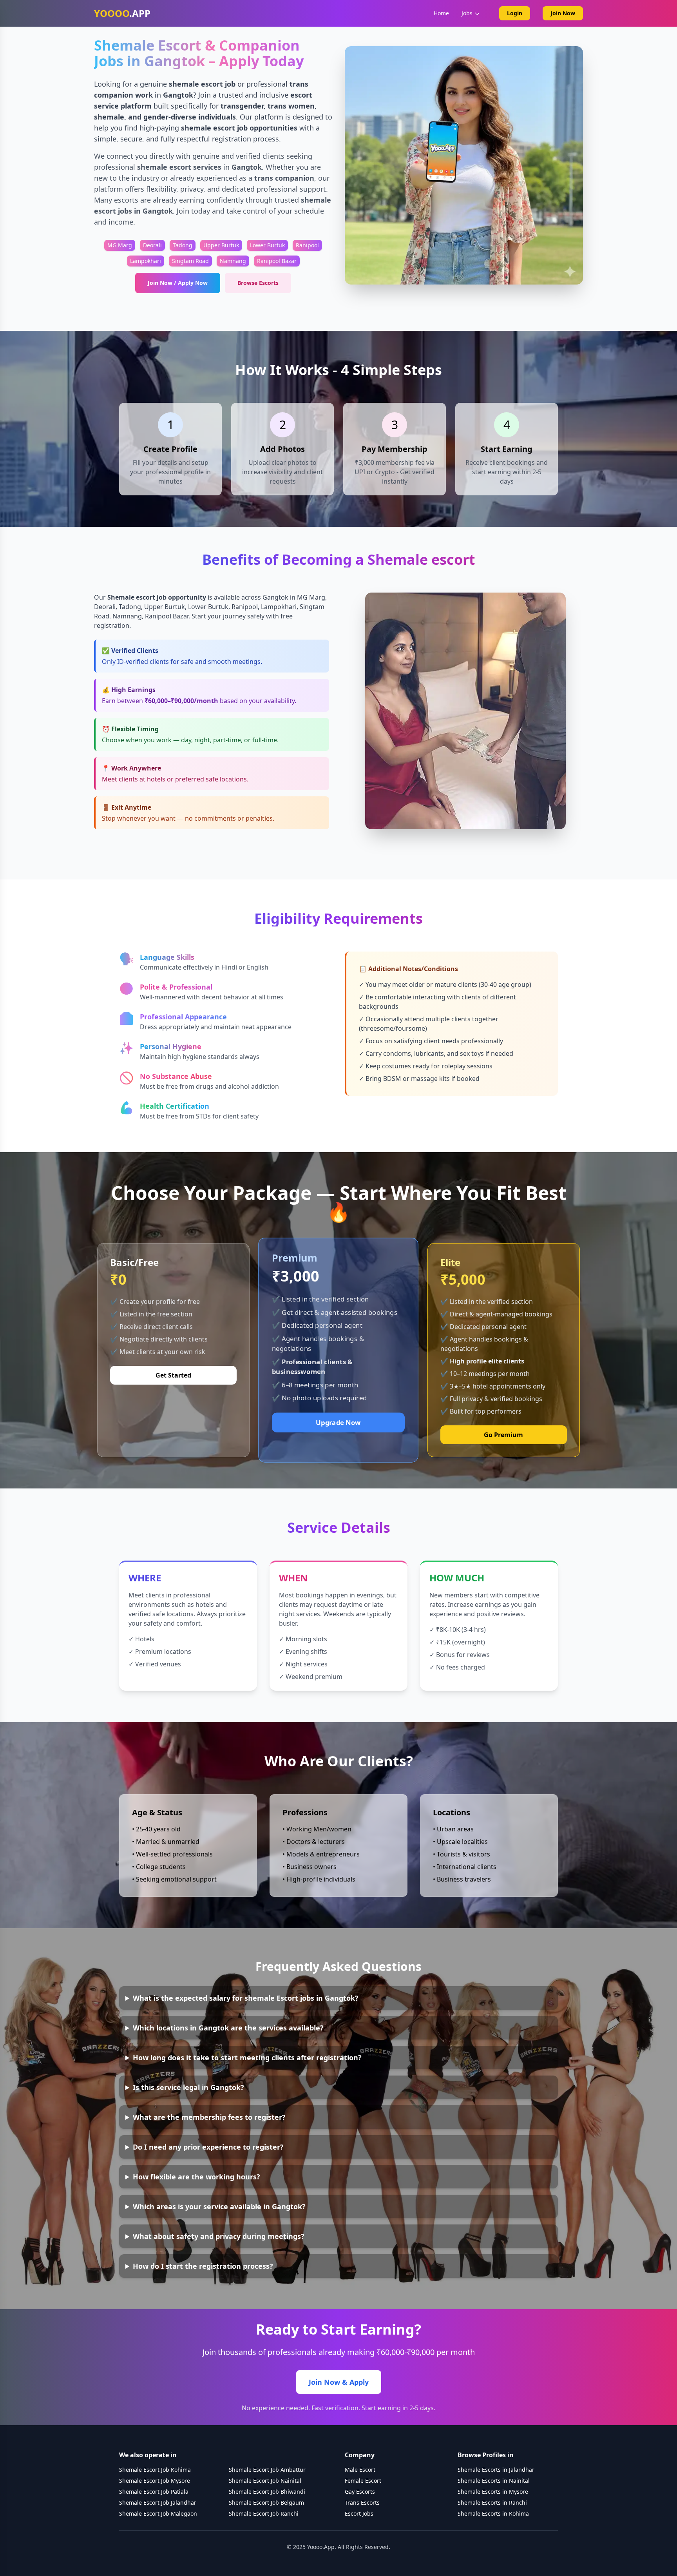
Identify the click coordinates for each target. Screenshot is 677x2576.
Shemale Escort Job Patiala (154, 2492)
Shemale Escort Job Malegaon (158, 2513)
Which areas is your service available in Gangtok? (219, 2206)
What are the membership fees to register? (209, 2117)
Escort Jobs (359, 2513)
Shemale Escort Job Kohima (155, 2470)
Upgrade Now (338, 1422)
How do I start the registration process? (203, 2266)
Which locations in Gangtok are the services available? (228, 2028)
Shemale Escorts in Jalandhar (496, 2470)
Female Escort (363, 2481)
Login (515, 13)
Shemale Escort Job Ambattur (267, 2470)
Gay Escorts (360, 2492)
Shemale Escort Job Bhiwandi (267, 2492)
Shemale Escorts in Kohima (493, 2513)
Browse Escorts (258, 283)
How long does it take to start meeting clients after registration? (247, 2058)
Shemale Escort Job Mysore (155, 2481)
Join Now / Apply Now (178, 283)
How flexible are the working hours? (196, 2177)
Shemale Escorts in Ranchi (492, 2503)
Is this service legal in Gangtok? (188, 2087)
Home (441, 13)
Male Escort (360, 2470)
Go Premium (503, 1435)
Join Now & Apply (339, 2382)
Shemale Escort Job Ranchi (264, 2513)
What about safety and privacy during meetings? (219, 2236)
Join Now (563, 13)
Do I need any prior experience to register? (208, 2147)
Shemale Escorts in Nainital (494, 2481)
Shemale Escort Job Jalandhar (158, 2503)
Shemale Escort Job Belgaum (266, 2503)
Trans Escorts (362, 2503)
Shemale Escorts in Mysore (493, 2492)
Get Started (173, 1375)
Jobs (467, 13)
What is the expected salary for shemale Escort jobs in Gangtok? (246, 1998)
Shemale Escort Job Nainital (265, 2481)
